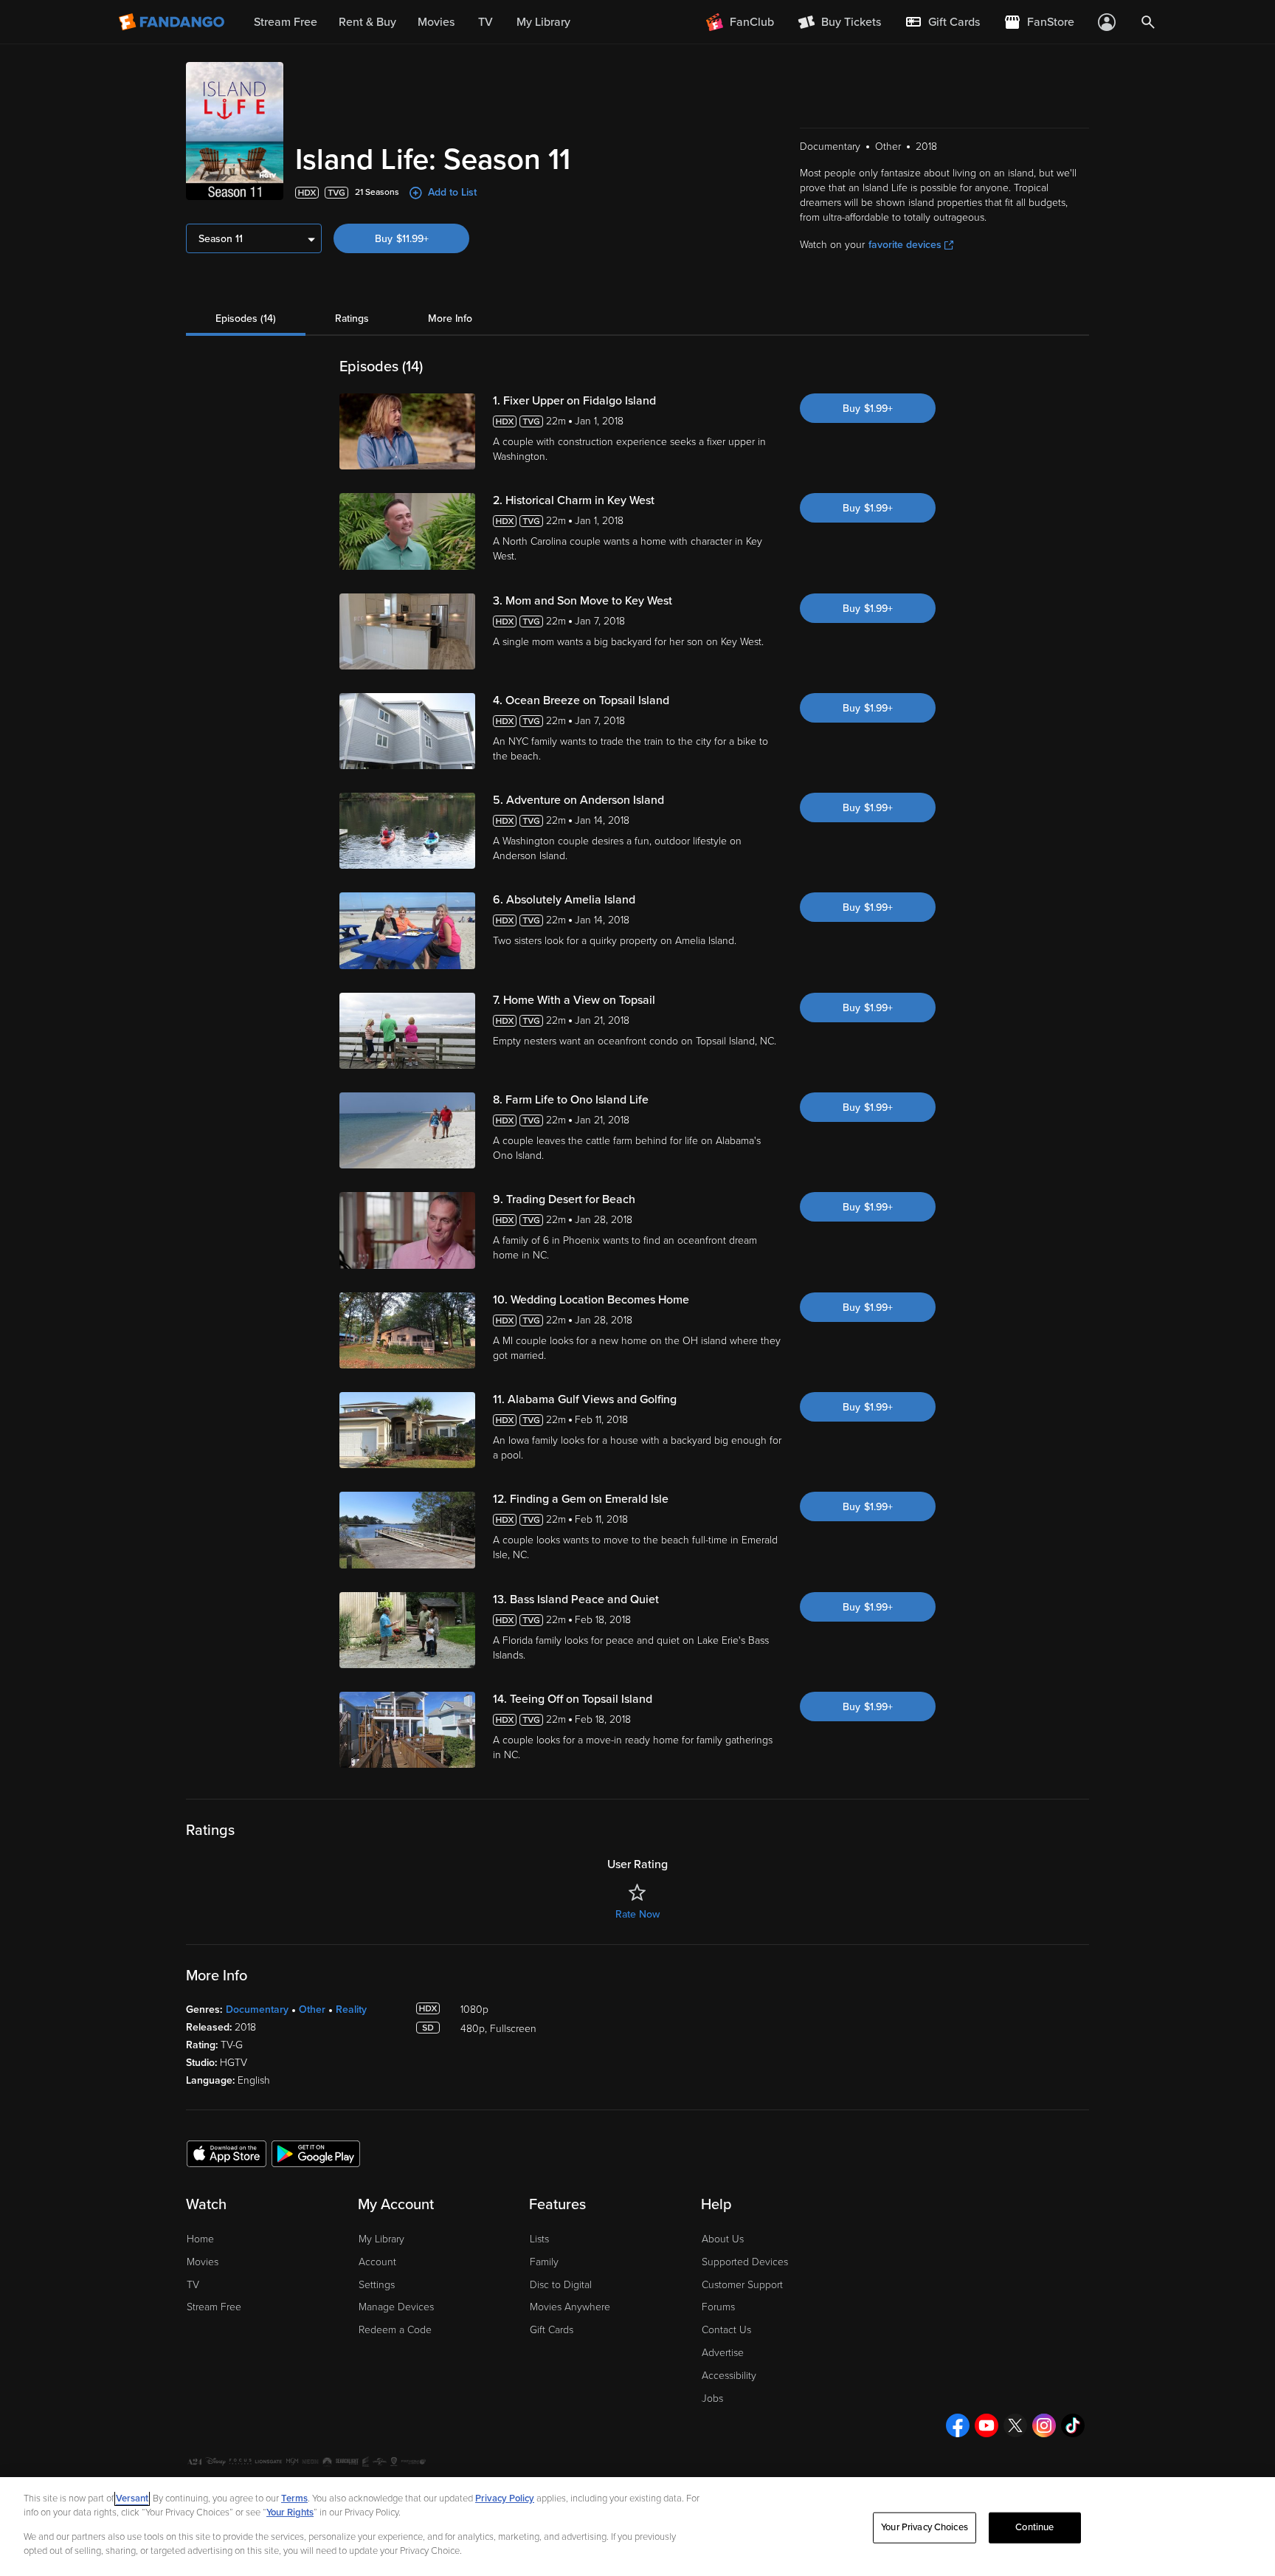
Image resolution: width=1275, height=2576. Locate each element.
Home (200, 2239)
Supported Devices (745, 2262)
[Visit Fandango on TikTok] (1073, 2425)
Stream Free (214, 2307)
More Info (450, 318)
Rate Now (637, 1914)
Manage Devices (396, 2307)
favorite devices (905, 245)
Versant (132, 2498)
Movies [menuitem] (436, 22)
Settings (377, 2285)
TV (193, 2285)
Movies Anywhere (570, 2307)
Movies (203, 2262)
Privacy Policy (505, 2498)
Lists (539, 2239)
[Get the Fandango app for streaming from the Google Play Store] (316, 2153)
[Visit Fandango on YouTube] (987, 2425)
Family (544, 2262)
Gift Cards (552, 2330)
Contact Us (726, 2330)
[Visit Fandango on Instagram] (1044, 2425)
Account (377, 2262)
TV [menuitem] (486, 22)
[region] (637, 2527)
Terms (294, 2498)
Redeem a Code (395, 2330)
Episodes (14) (246, 318)
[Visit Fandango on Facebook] (958, 2425)
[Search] (1148, 22)
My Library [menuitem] (543, 22)
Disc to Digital (561, 2285)
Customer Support (742, 2285)
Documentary (257, 2010)
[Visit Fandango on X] (1015, 2425)
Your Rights (290, 2513)
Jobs (712, 2398)
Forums (718, 2307)
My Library (381, 2239)
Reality (351, 2010)
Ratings (352, 318)
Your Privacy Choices (925, 2527)
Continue (1034, 2527)
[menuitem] (942, 22)
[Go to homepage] (173, 22)
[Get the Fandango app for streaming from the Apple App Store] (227, 2153)
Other (312, 2010)
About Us (723, 2239)
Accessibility (729, 2376)
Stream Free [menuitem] (286, 22)
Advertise (723, 2353)
